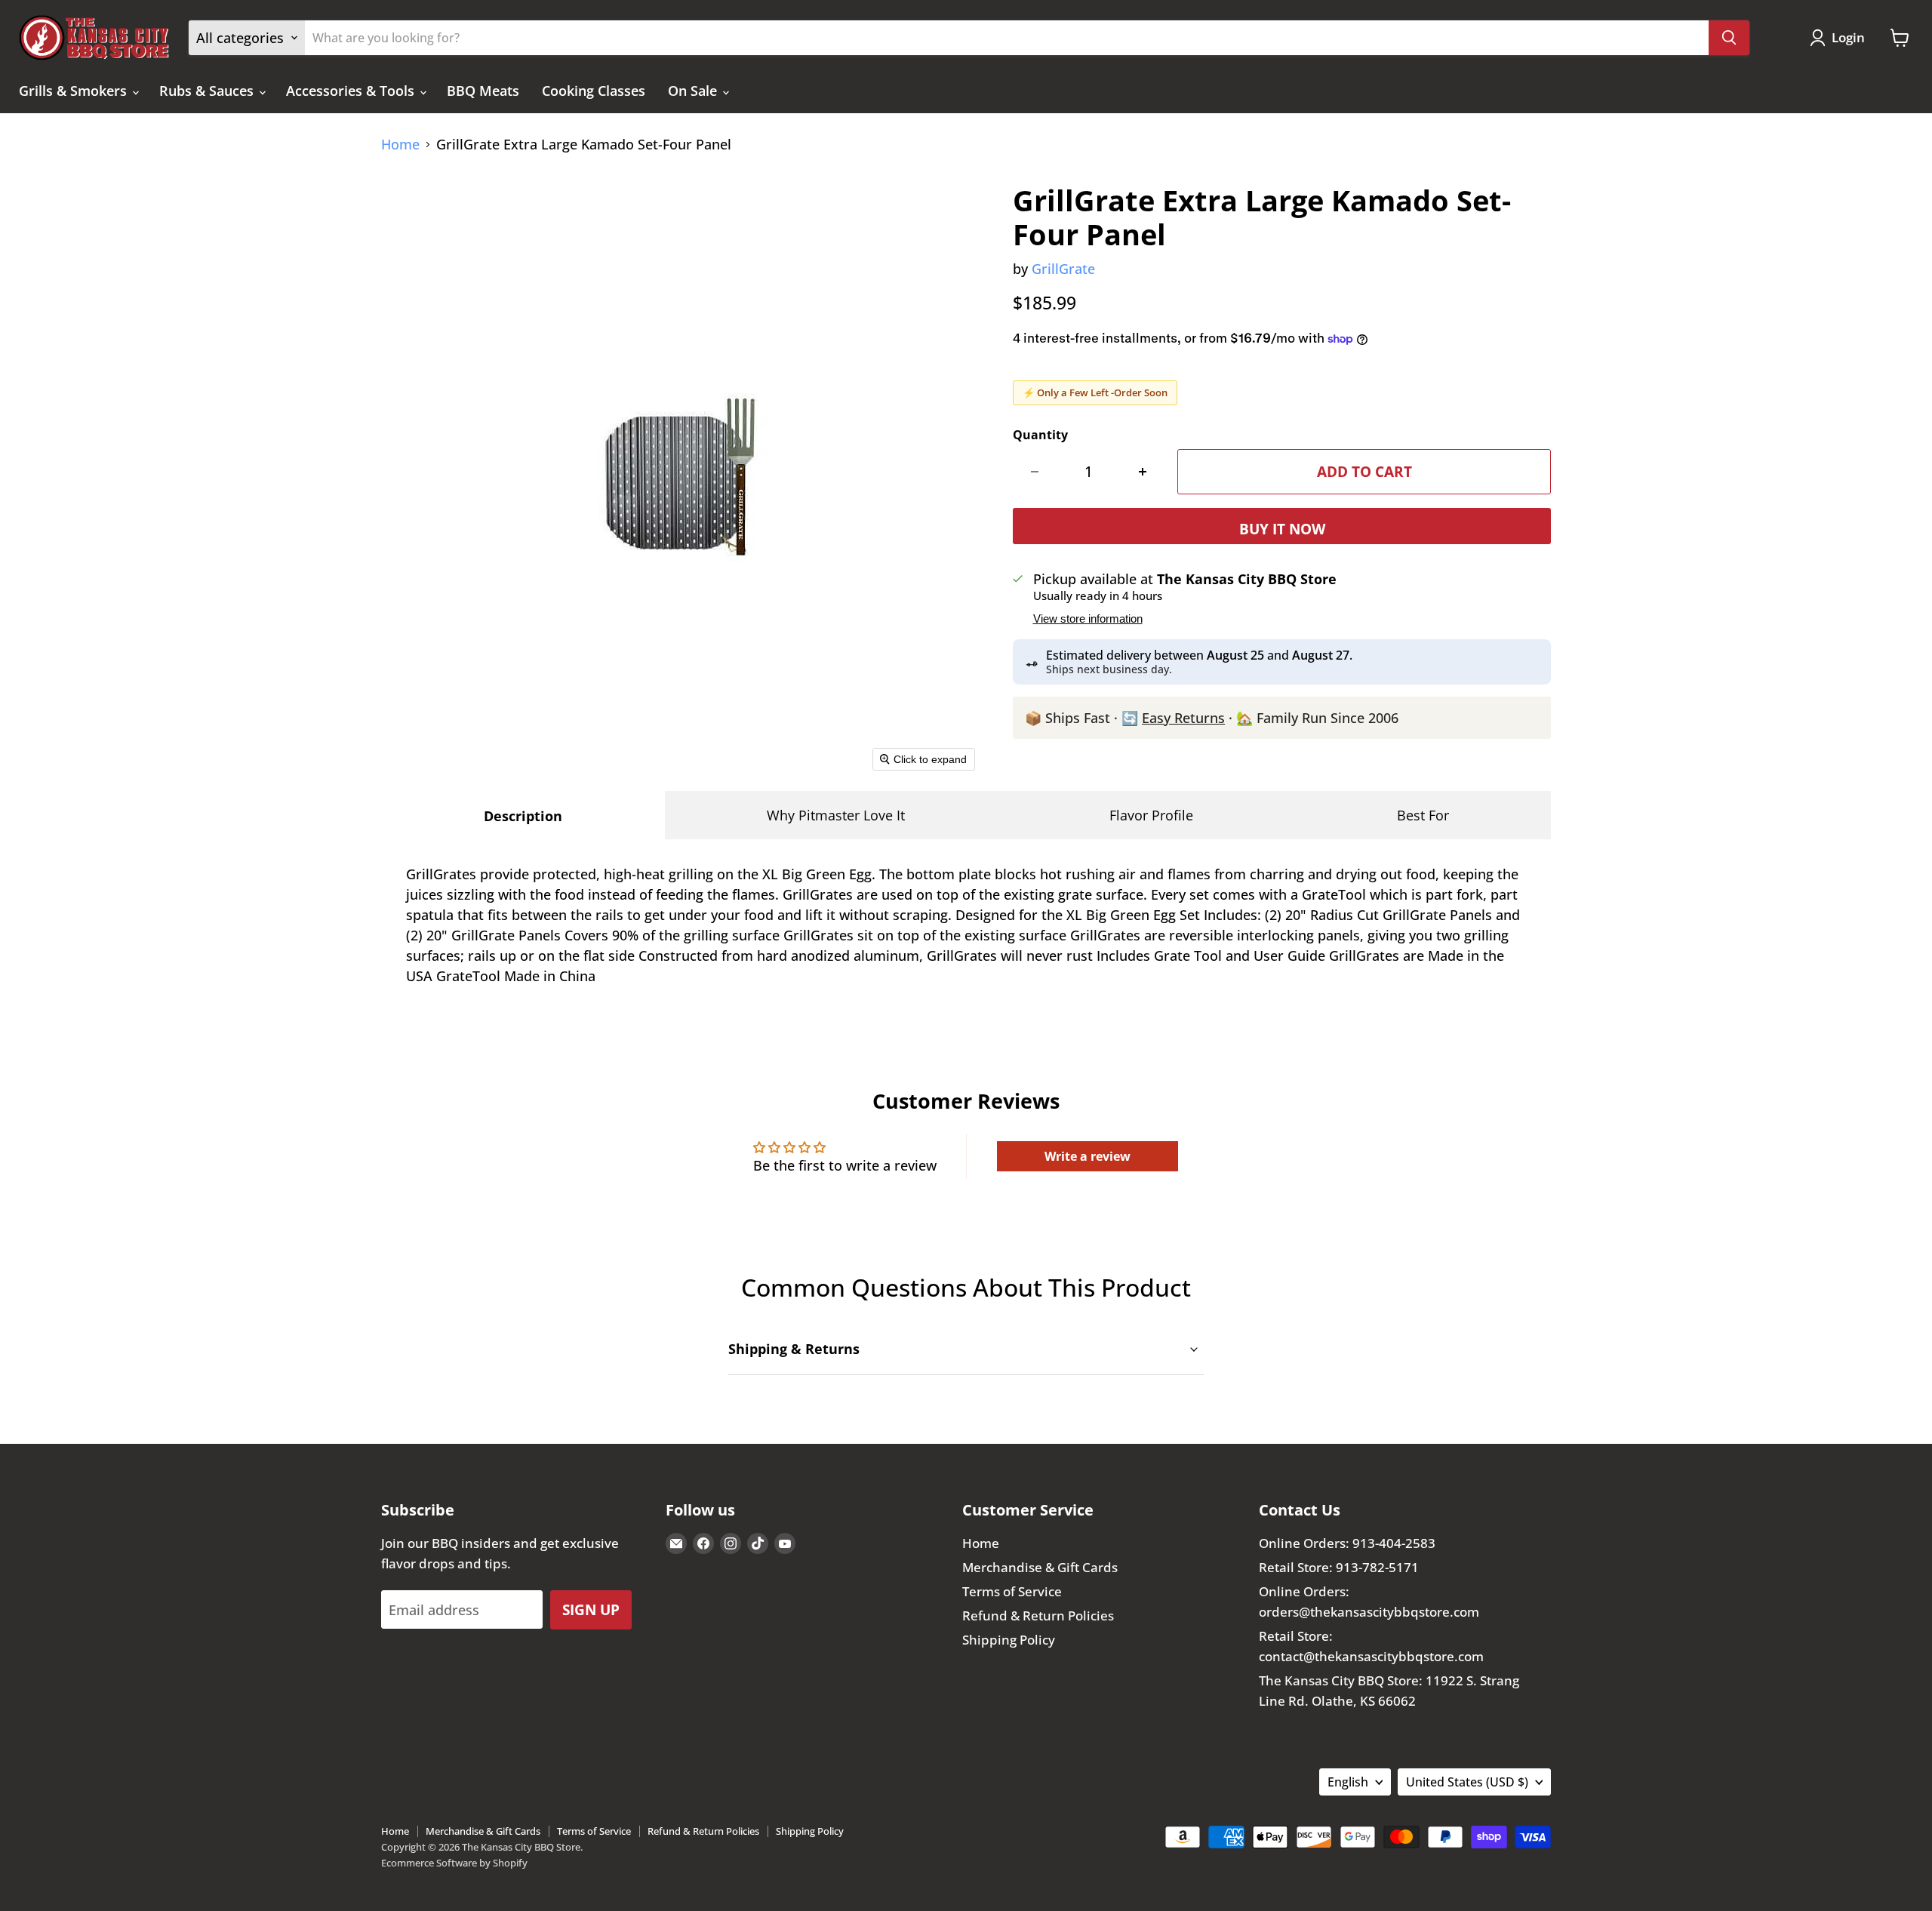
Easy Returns (1183, 718)
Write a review (1088, 1156)
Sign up (591, 1609)
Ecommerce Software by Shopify (454, 1863)
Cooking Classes (594, 91)
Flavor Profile (1151, 815)
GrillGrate (1063, 269)
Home (400, 145)
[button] (1841, 38)
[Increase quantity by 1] (1143, 472)
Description (523, 816)
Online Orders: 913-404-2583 (1347, 1543)
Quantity (1040, 435)
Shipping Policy (1009, 1640)
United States (1467, 1782)
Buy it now (1282, 529)
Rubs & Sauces (208, 91)
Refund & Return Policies (1038, 1616)
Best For (1423, 815)
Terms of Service (1012, 1591)
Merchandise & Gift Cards (1040, 1567)
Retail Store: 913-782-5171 (1339, 1567)
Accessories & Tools (352, 91)
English (1348, 1782)
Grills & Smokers (75, 91)
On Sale (694, 91)
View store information (1088, 619)
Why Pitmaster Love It (836, 815)
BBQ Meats (483, 91)
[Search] (1729, 38)
